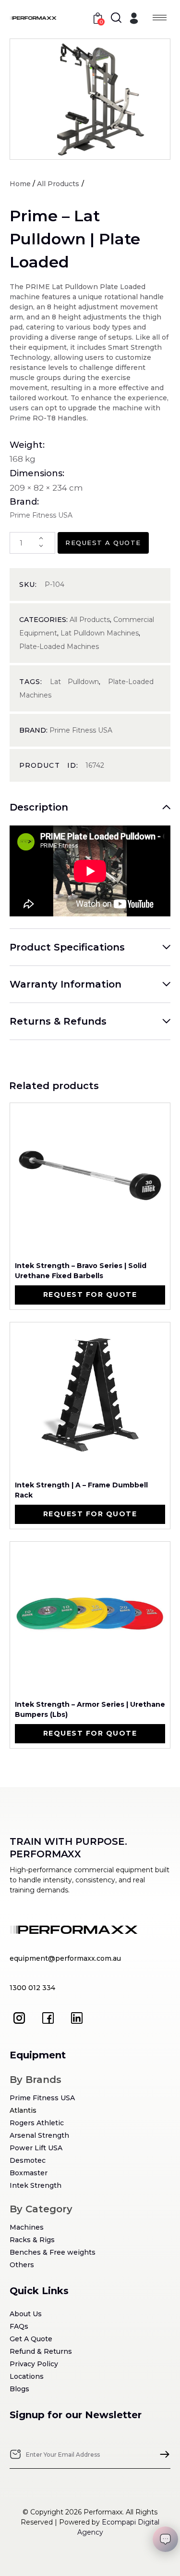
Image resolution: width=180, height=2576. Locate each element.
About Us (26, 2314)
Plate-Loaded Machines (59, 647)
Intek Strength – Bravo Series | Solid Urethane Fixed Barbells (81, 1271)
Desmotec (28, 2160)
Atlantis (23, 2110)
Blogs (19, 2389)
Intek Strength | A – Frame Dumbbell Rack (81, 1490)
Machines (27, 2227)
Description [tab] (39, 807)
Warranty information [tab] (66, 984)
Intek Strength (36, 2185)
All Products (58, 184)
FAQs (19, 2326)
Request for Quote (90, 1294)
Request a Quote (103, 543)
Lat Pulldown (74, 682)
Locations (27, 2376)
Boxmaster (29, 2173)
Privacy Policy (34, 2364)
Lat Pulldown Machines (100, 633)
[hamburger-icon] (160, 18)
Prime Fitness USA (81, 730)
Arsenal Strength (39, 2135)
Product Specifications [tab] (67, 947)
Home (20, 184)
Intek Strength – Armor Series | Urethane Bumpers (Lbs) (90, 1709)
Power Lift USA (36, 2148)
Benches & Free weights (53, 2252)
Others (22, 2265)
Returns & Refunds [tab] (58, 1021)
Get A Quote (31, 2339)
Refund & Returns (41, 2351)
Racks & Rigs (32, 2240)
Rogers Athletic (37, 2123)
